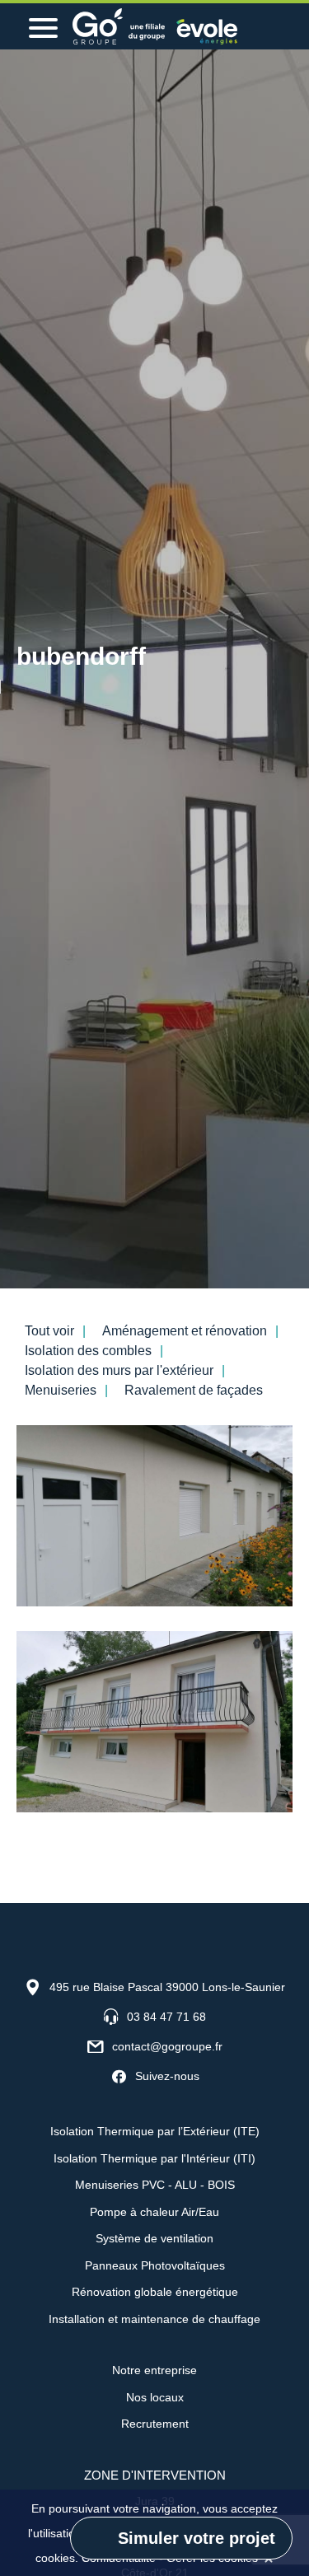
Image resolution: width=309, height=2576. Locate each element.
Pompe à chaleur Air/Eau (154, 2212)
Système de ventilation (154, 2238)
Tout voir (49, 1331)
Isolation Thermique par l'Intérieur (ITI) (154, 2158)
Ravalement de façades (194, 1390)
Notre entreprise (154, 2370)
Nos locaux (155, 2397)
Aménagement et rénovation (185, 1331)
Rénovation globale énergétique (155, 2292)
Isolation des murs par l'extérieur (119, 1370)
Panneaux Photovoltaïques (155, 2265)
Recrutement (155, 2424)
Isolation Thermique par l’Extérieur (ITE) (155, 2131)
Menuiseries (61, 1390)
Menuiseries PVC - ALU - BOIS (155, 2185)
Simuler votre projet (197, 2538)
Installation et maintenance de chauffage (154, 2319)
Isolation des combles (88, 1351)
